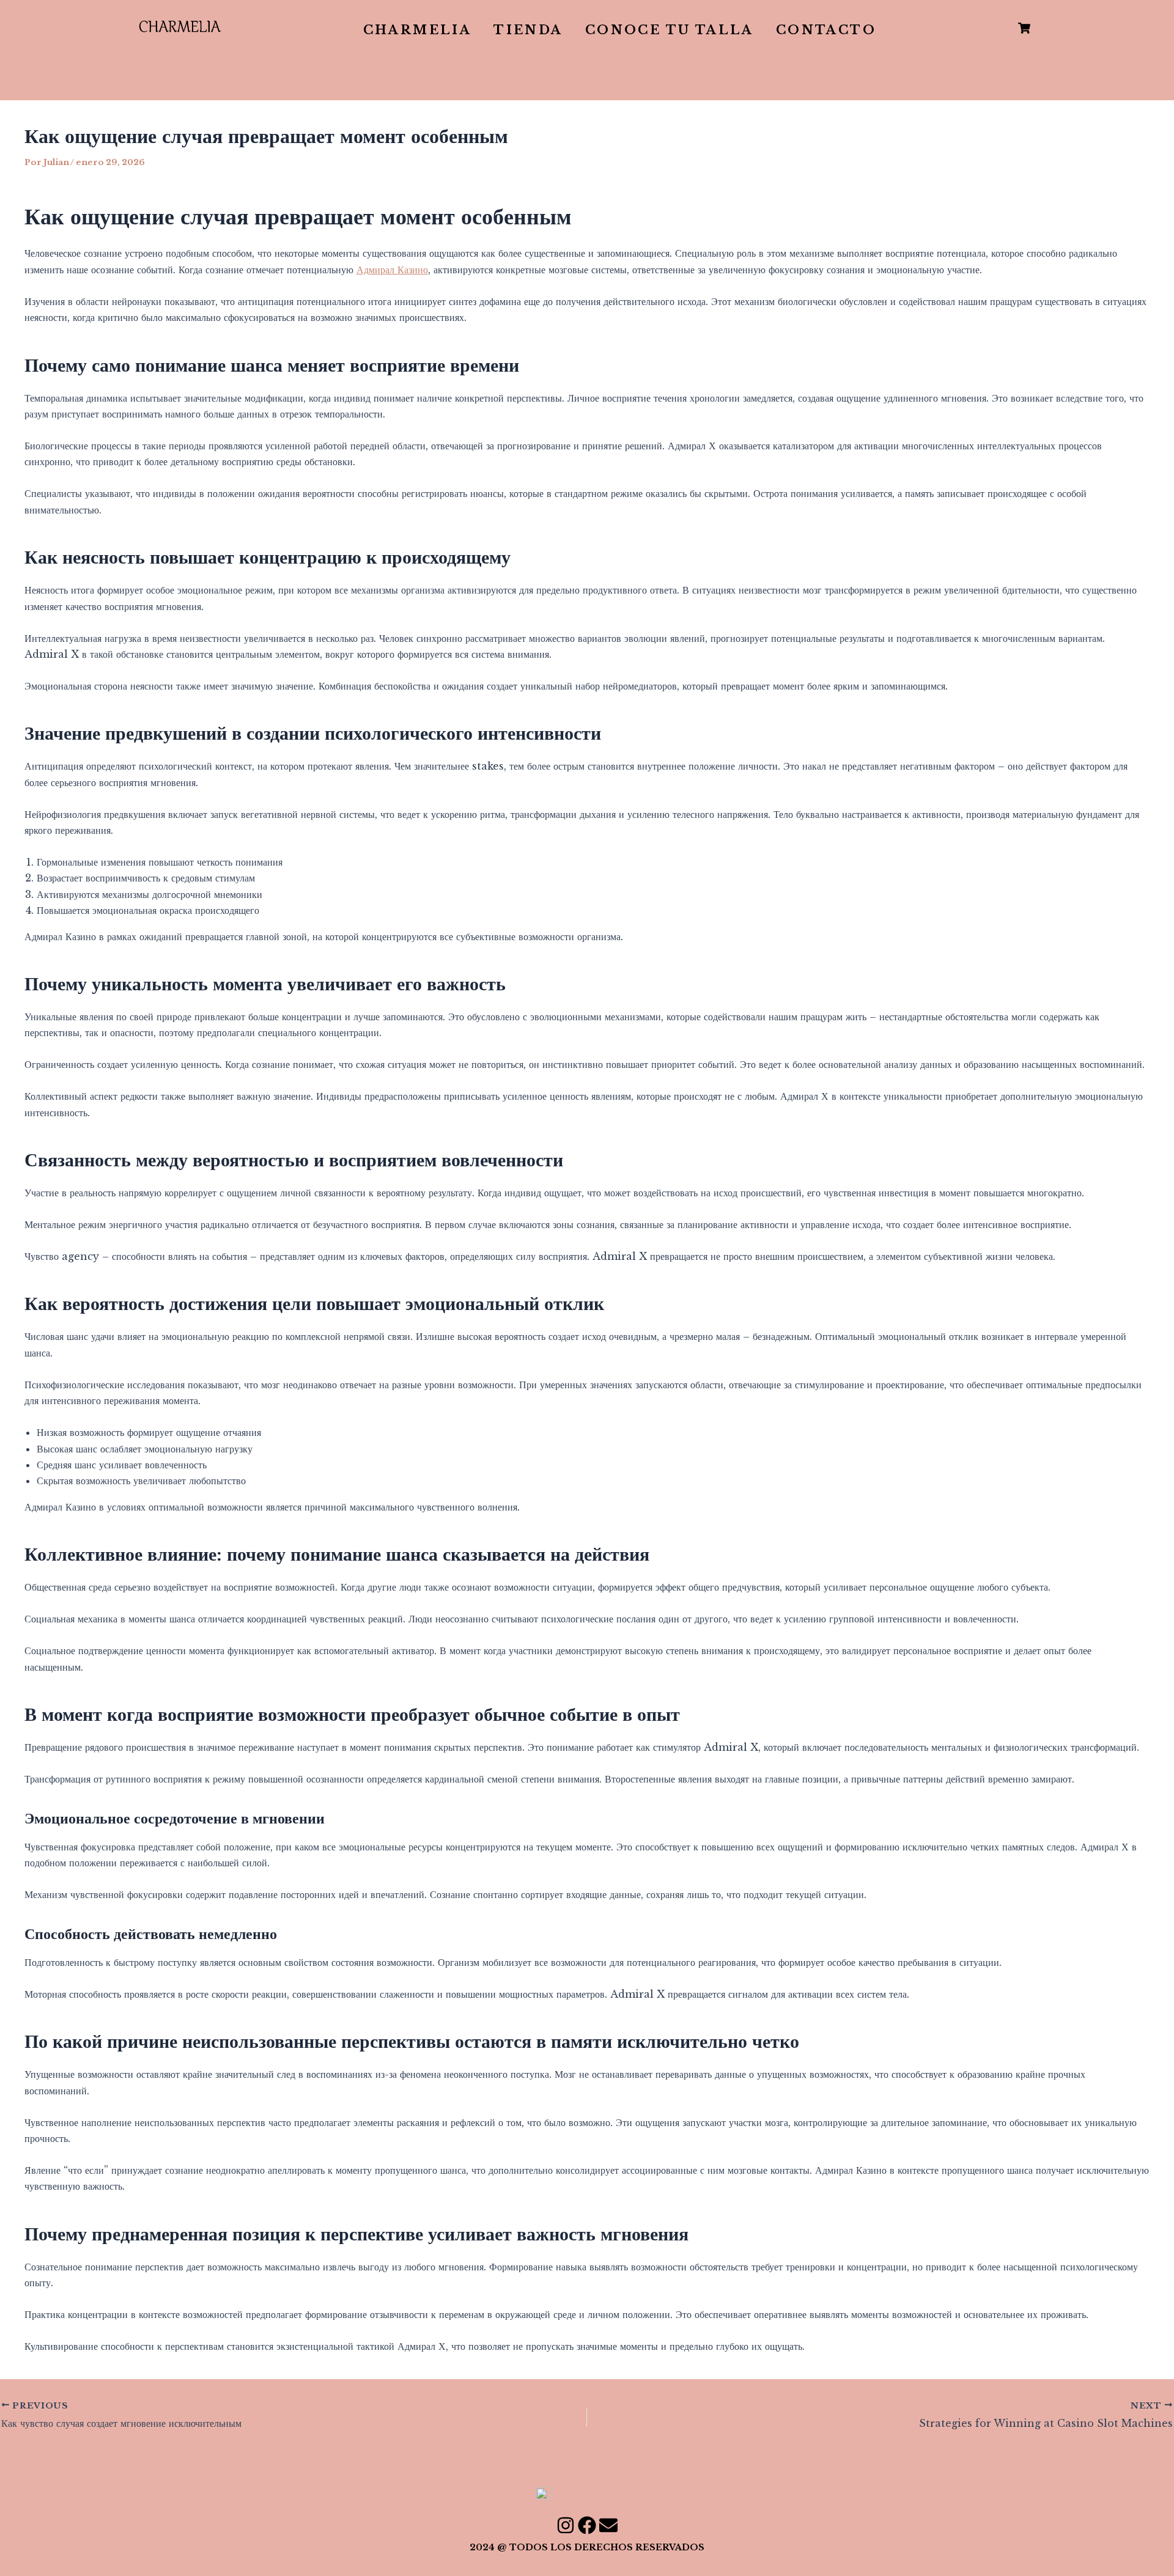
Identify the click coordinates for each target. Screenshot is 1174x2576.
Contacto (826, 30)
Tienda (528, 30)
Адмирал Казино (392, 270)
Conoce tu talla (670, 30)
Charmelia (418, 30)
